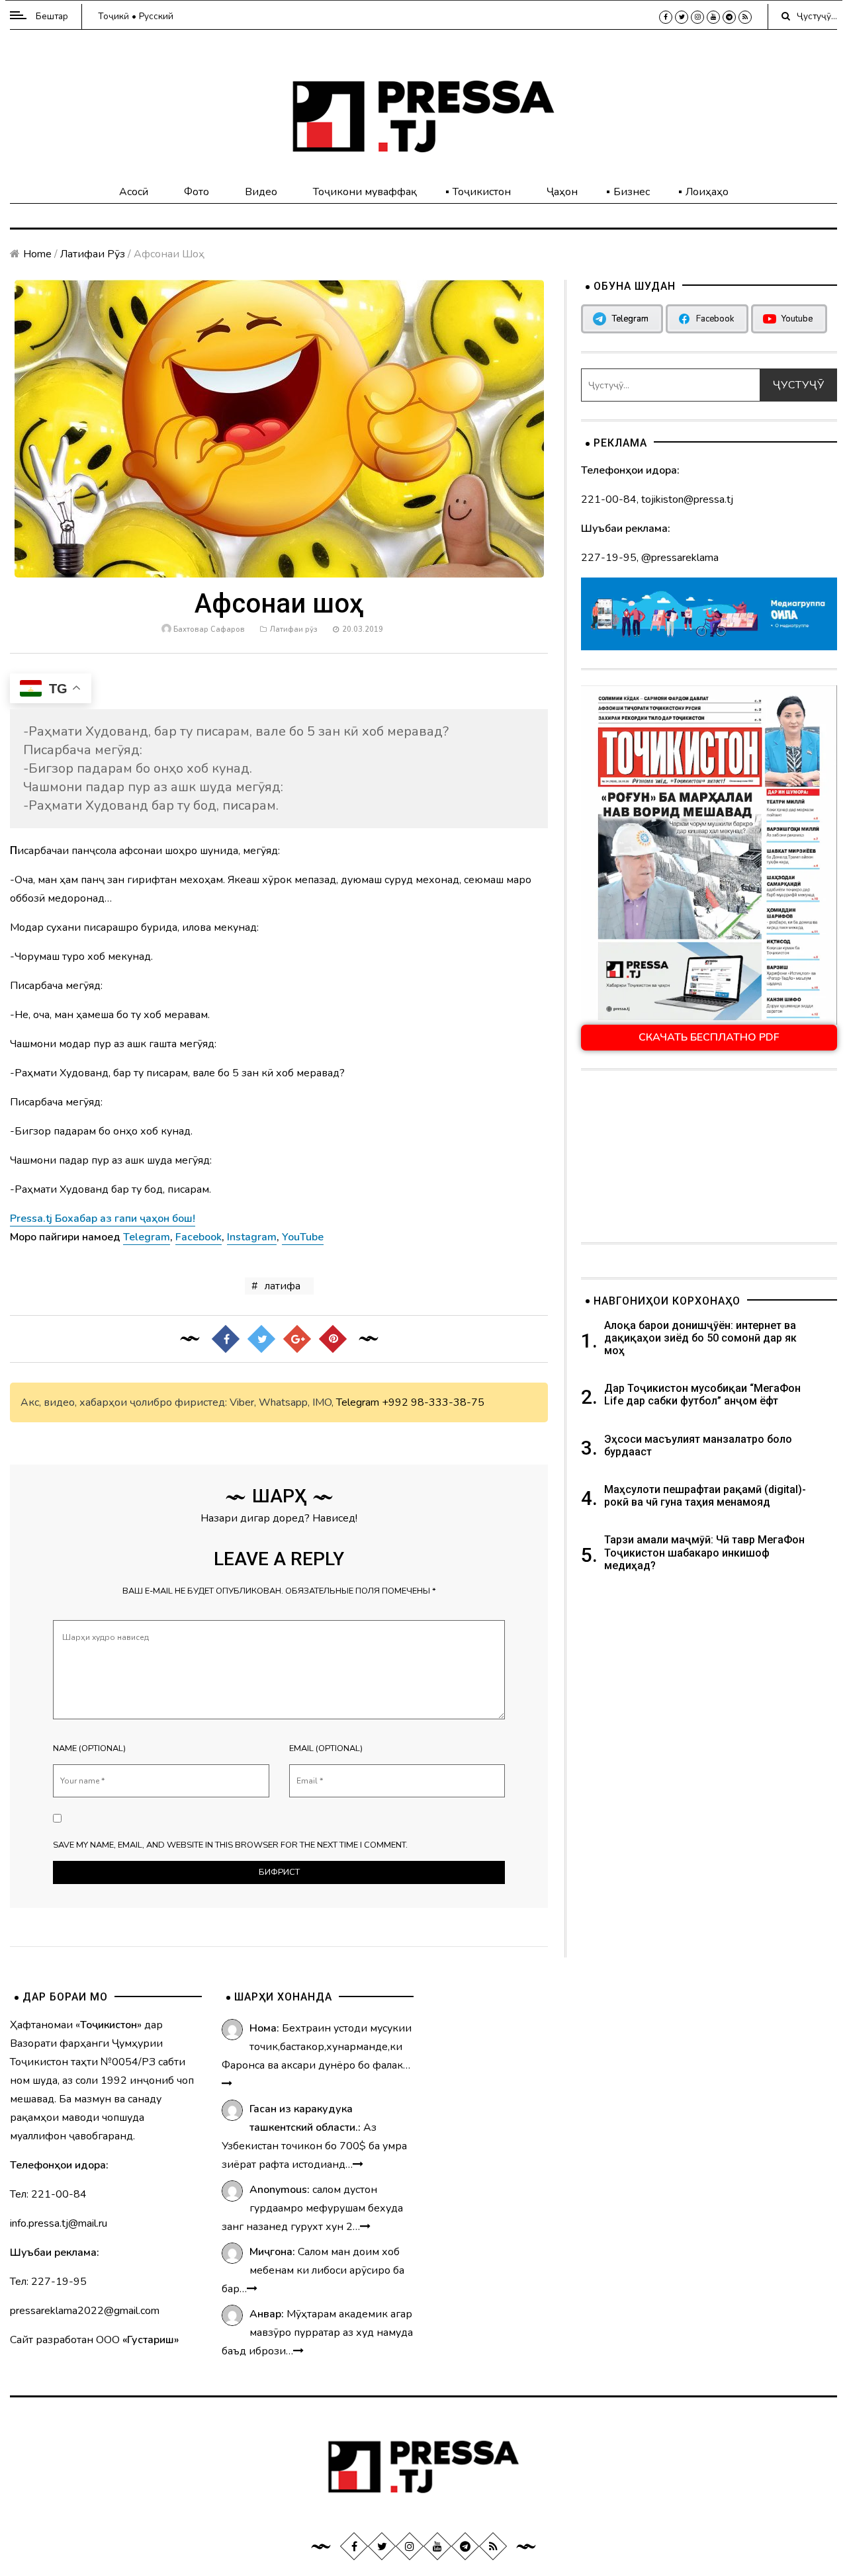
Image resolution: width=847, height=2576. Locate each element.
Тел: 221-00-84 (48, 2194)
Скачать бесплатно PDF (709, 1037)
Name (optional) (89, 1748)
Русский (156, 16)
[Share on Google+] (296, 1339)
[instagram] (697, 17)
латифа (283, 1286)
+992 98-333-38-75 (433, 1402)
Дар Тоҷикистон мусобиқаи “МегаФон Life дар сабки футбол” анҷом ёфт (702, 1395)
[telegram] (729, 17)
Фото (197, 192)
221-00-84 (609, 499)
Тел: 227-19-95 (48, 2282)
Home (37, 254)
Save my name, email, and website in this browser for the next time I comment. (230, 1845)
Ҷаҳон (562, 192)
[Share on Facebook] (225, 1339)
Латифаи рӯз (93, 254)
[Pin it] (332, 1339)
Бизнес (632, 192)
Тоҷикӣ (113, 16)
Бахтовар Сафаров (209, 629)
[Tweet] (261, 1339)
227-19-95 (609, 558)
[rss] (745, 17)
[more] (227, 2084)
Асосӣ (134, 192)
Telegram (358, 1402)
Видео (261, 192)
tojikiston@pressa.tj (687, 499)
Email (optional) (326, 1748)
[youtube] (713, 17)
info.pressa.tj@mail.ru (59, 2223)
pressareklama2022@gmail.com (85, 2311)
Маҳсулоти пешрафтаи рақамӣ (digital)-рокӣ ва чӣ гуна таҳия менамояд (705, 1496)
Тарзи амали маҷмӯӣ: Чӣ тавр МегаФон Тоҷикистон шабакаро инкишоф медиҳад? (704, 1552)
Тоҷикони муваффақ (365, 192)
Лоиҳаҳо (707, 192)
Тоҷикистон (482, 192)
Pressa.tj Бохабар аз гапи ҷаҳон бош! (103, 1219)
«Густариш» (151, 2340)
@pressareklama (680, 558)
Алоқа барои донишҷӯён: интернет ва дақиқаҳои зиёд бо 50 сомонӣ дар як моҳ (700, 1338)
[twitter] (682, 17)
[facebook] (666, 17)
